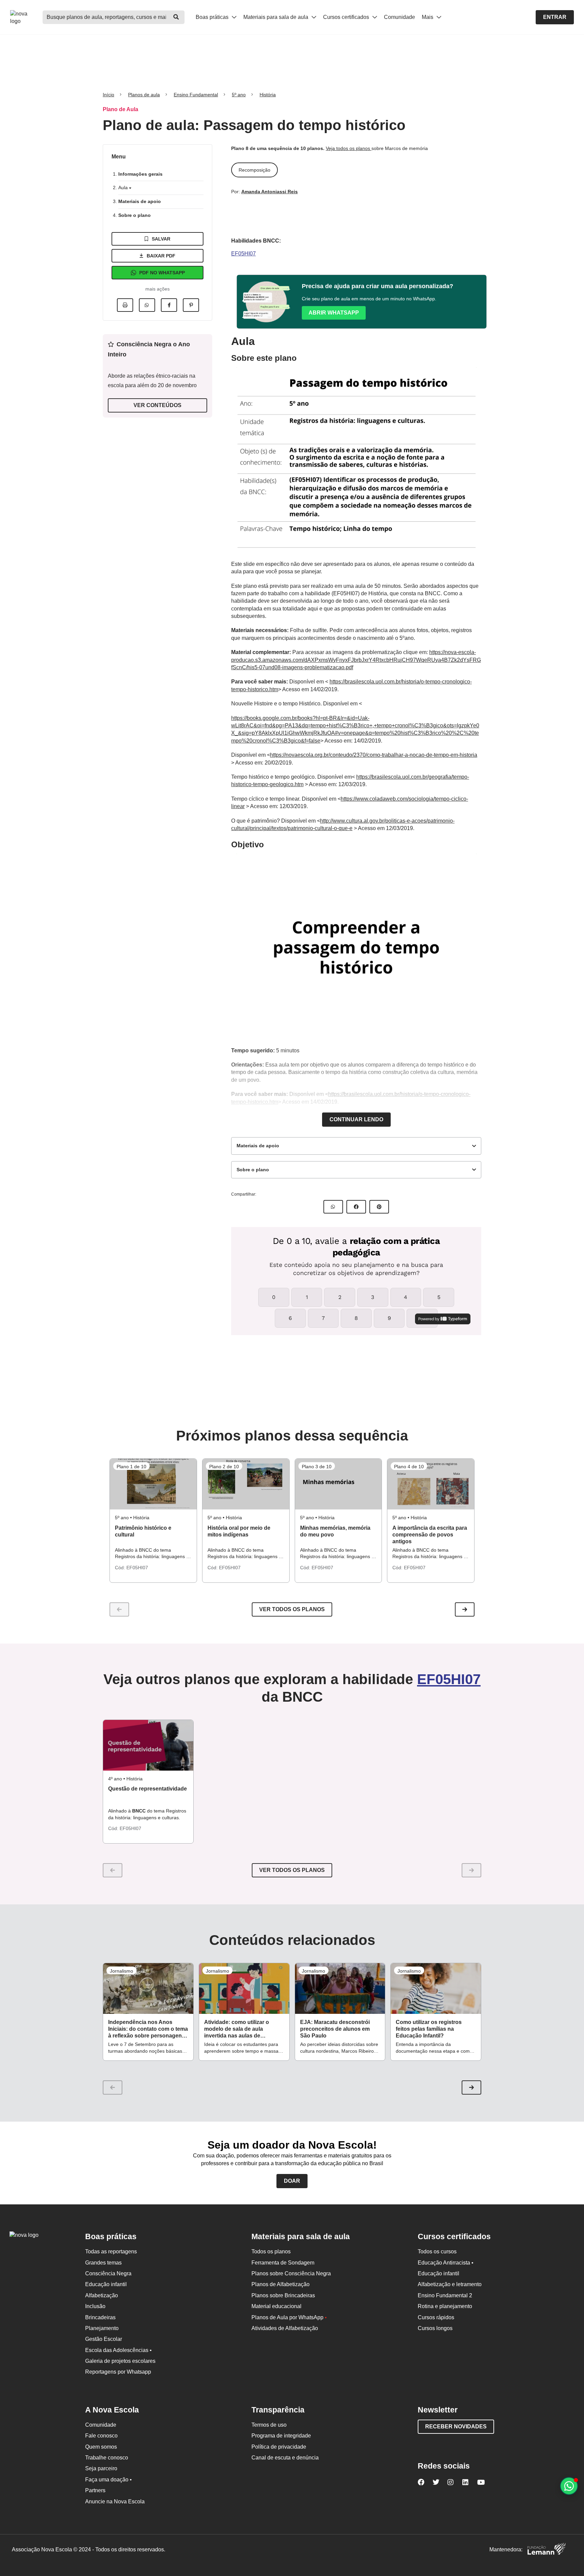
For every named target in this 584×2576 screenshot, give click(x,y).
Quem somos (101, 2447)
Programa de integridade (281, 2436)
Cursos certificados (347, 17)
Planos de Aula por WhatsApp (289, 2317)
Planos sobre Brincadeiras (283, 2295)
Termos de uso (269, 2425)
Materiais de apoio (140, 201)
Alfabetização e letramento (450, 2284)
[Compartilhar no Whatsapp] (147, 305)
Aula (124, 187)
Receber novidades (456, 2427)
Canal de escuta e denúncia (285, 2458)
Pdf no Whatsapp (162, 273)
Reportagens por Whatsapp (118, 2372)
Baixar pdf (161, 256)
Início (108, 95)
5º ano (239, 95)
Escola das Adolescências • (118, 2350)
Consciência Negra (108, 2273)
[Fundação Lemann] (546, 2550)
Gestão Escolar (104, 2339)
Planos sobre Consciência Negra (291, 2273)
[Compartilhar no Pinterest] (191, 305)
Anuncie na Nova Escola (115, 2502)
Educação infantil (106, 2284)
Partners (95, 2490)
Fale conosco (101, 2436)
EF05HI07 (244, 254)
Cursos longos (435, 2328)
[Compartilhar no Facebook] (169, 305)
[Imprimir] (125, 305)
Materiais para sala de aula (276, 17)
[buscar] (176, 17)
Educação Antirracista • (446, 2263)
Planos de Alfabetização (281, 2284)
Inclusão (95, 2306)
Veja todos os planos (349, 148)
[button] (465, 1609)
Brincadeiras (100, 2317)
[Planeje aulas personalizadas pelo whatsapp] (569, 2486)
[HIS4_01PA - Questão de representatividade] (148, 1745)
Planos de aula (144, 95)
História (268, 95)
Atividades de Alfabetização (285, 2328)
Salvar (161, 239)
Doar (292, 2181)
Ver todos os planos (292, 1609)
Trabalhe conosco (107, 2458)
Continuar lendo (356, 1119)
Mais (428, 17)
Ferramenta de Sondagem (283, 2263)
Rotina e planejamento (445, 2306)
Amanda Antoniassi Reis (270, 192)
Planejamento (102, 2328)
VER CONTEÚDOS (157, 405)
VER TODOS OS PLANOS (292, 1870)
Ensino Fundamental (196, 95)
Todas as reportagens (111, 2252)
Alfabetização (102, 2295)
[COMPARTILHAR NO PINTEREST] (379, 1207)
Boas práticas (213, 17)
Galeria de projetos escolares (120, 2361)
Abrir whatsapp (334, 313)
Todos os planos (271, 2252)
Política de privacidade (279, 2447)
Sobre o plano (135, 215)
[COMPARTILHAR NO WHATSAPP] (333, 1207)
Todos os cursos (437, 2252)
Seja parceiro (101, 2468)
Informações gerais (140, 174)
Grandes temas (103, 2263)
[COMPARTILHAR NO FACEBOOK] (356, 1207)
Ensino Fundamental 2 (445, 2295)
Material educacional (276, 2306)
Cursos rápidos (436, 2317)
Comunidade (399, 17)
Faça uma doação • (108, 2480)
